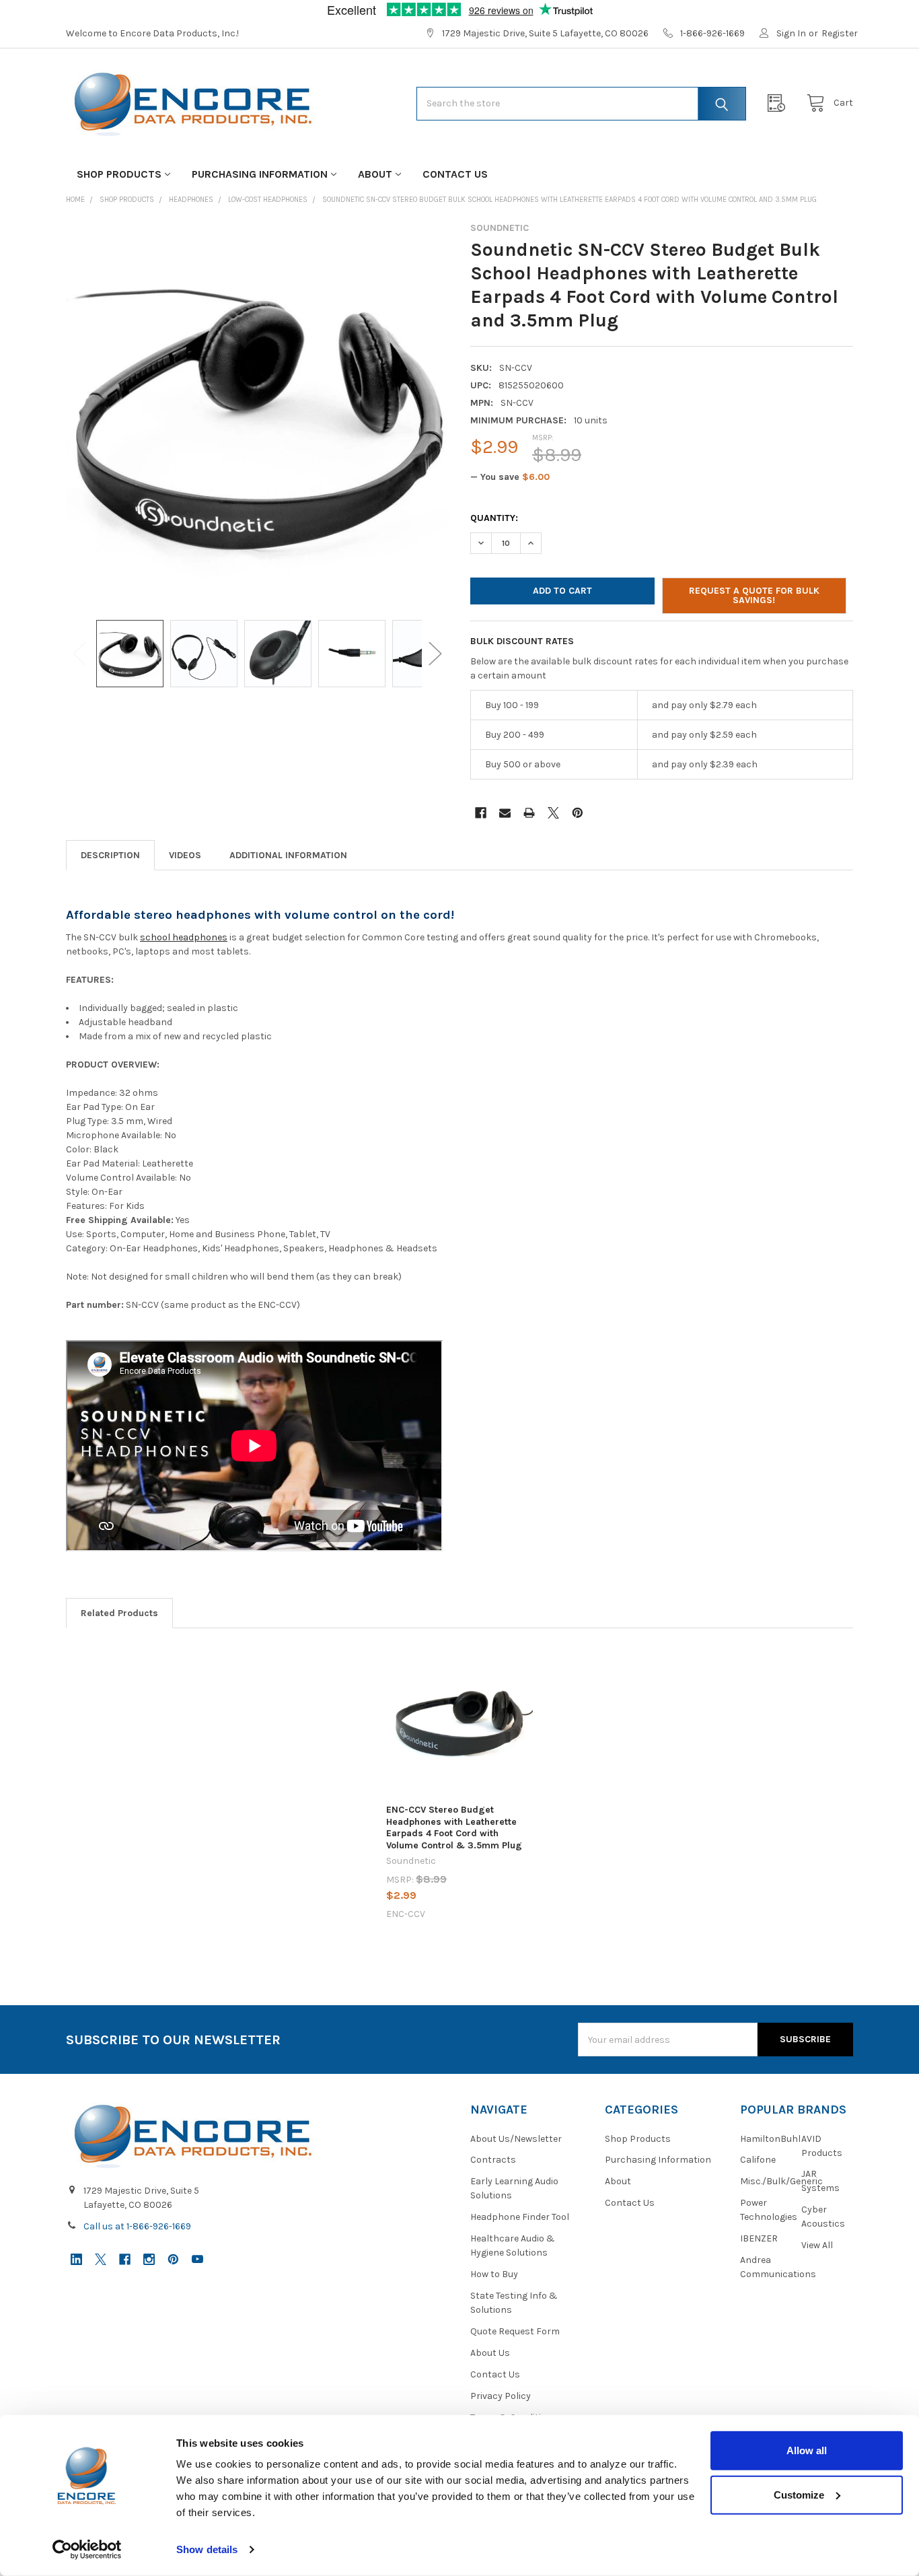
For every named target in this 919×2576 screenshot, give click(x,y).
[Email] (505, 813)
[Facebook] (481, 813)
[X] (553, 813)
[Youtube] (197, 2259)
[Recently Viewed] (780, 103)
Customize (799, 2494)
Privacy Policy (501, 2396)
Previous (79, 654)
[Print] (529, 813)
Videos (185, 855)
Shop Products (119, 174)
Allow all (807, 2450)
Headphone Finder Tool (520, 2217)
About (375, 174)
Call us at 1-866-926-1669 (137, 2226)
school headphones (184, 937)
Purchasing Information (260, 174)
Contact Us (455, 174)
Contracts (493, 2160)
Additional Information (288, 855)
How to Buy (494, 2274)
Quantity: (494, 518)
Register (840, 33)
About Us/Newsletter (516, 2139)
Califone (758, 2160)
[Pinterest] (578, 813)
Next (435, 654)
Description (110, 855)
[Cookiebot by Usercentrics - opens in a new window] (87, 2550)
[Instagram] (149, 2259)
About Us (490, 2353)
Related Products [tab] (119, 1613)
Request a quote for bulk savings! (754, 595)
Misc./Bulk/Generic (781, 2181)
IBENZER (759, 2238)
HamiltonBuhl (770, 2139)
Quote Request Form (515, 2331)
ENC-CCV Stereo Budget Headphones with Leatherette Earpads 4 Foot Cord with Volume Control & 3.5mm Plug (454, 1827)
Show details (207, 2549)
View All (817, 2245)
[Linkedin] (76, 2259)
